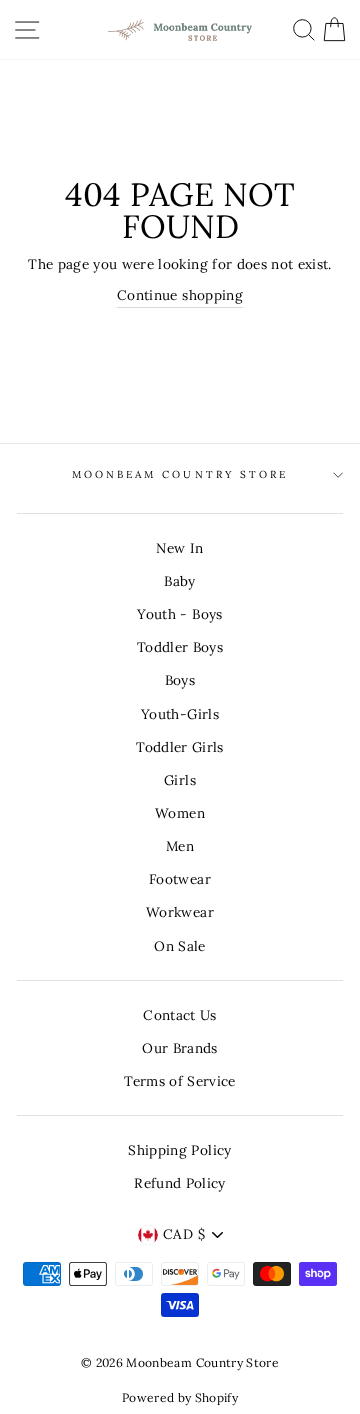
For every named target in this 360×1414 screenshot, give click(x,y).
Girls (180, 780)
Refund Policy (179, 1183)
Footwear (180, 879)
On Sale (179, 946)
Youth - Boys (179, 614)
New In (179, 548)
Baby (179, 581)
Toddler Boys (180, 647)
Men (180, 846)
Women (180, 813)
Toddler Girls (179, 747)
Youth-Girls (180, 714)
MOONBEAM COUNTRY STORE (180, 474)
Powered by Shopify (180, 1397)
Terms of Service (179, 1081)
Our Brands (179, 1048)
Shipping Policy (179, 1150)
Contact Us (179, 1015)
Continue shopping (180, 295)
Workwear (180, 912)
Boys (180, 680)
